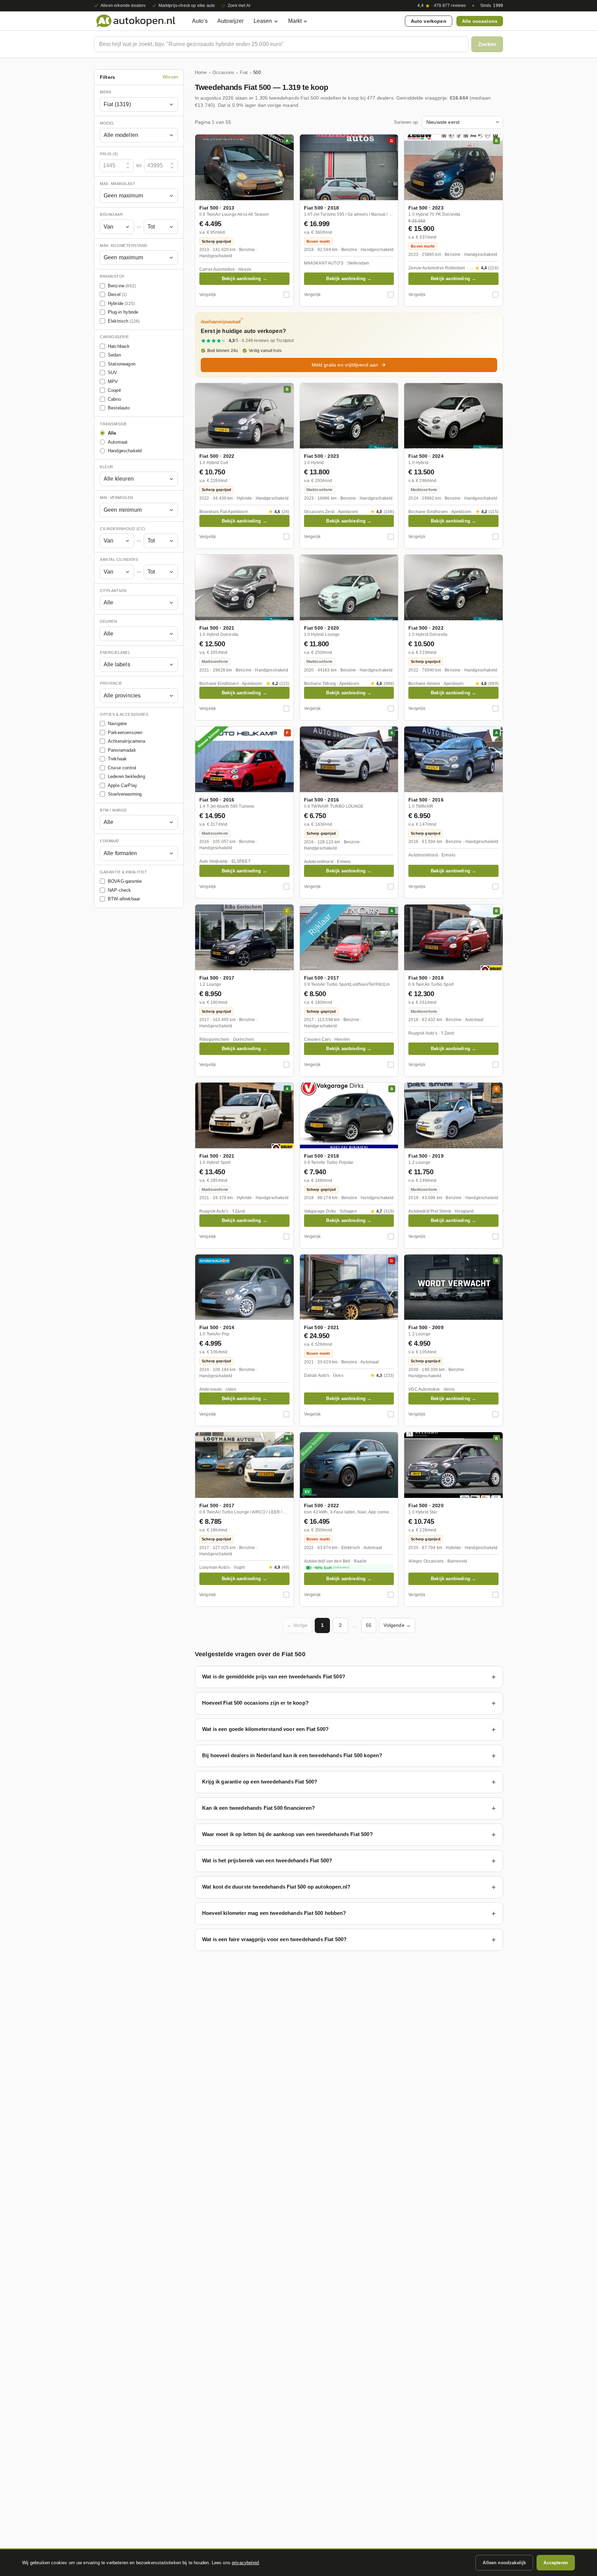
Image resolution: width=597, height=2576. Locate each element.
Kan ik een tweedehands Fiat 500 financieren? (258, 1808)
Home (201, 72)
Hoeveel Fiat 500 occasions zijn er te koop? (255, 1703)
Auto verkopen (429, 21)
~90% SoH (331, 1568)
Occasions (223, 72)
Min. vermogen (117, 498)
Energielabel (115, 652)
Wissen (170, 77)
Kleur (107, 467)
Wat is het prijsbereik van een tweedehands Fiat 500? (267, 1860)
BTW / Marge (113, 810)
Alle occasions (480, 21)
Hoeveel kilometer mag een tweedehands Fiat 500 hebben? (274, 1913)
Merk (106, 92)
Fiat (244, 72)
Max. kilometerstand (124, 245)
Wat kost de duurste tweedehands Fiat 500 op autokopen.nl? (276, 1887)
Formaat (110, 841)
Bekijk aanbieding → (244, 279)
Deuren (108, 621)
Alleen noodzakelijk (504, 2563)
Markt (295, 21)
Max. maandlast (117, 184)
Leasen (263, 21)
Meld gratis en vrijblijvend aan (345, 365)
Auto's (200, 21)
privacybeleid (245, 2563)
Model (107, 123)
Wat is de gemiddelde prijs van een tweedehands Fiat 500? (274, 1676)
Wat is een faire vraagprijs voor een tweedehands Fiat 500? (274, 1939)
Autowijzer (231, 21)
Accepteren (556, 2563)
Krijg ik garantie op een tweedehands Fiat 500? (260, 1782)
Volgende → (397, 1625)
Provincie (111, 683)
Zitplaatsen (113, 591)
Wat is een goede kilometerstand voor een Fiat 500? (265, 1729)
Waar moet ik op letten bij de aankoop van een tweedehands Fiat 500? (287, 1834)
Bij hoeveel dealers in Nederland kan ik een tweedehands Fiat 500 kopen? (292, 1755)
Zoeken (487, 44)
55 (369, 1625)
